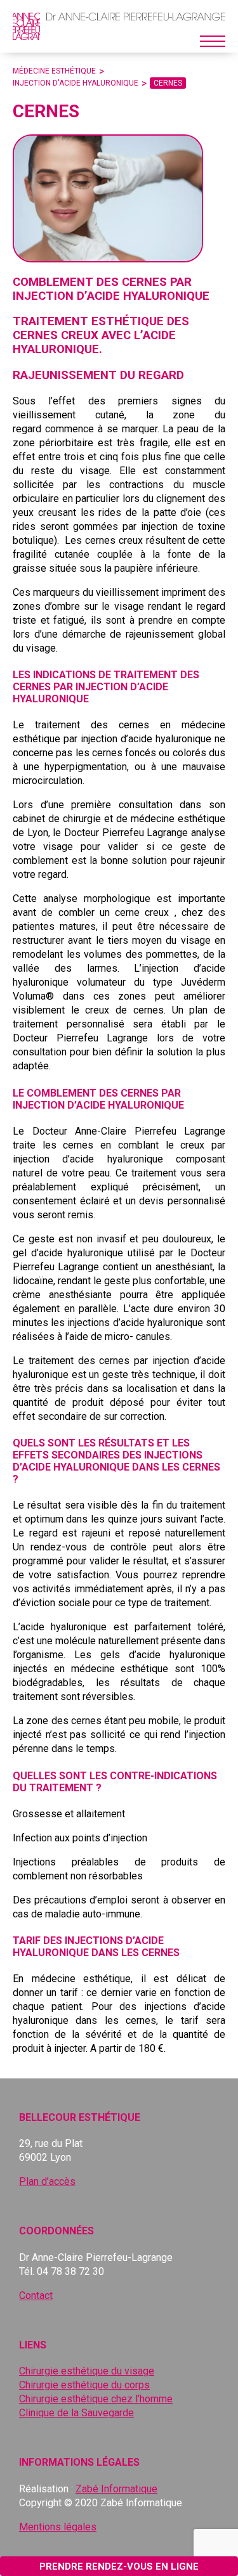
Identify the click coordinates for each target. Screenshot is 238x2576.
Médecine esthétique (54, 71)
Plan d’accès (47, 2181)
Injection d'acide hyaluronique (76, 83)
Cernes (168, 83)
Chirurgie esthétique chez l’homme (96, 2399)
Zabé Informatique (116, 2489)
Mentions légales (58, 2527)
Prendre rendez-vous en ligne (119, 2566)
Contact (36, 2296)
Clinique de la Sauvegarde (76, 2413)
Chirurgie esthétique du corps (84, 2385)
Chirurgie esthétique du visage (87, 2371)
